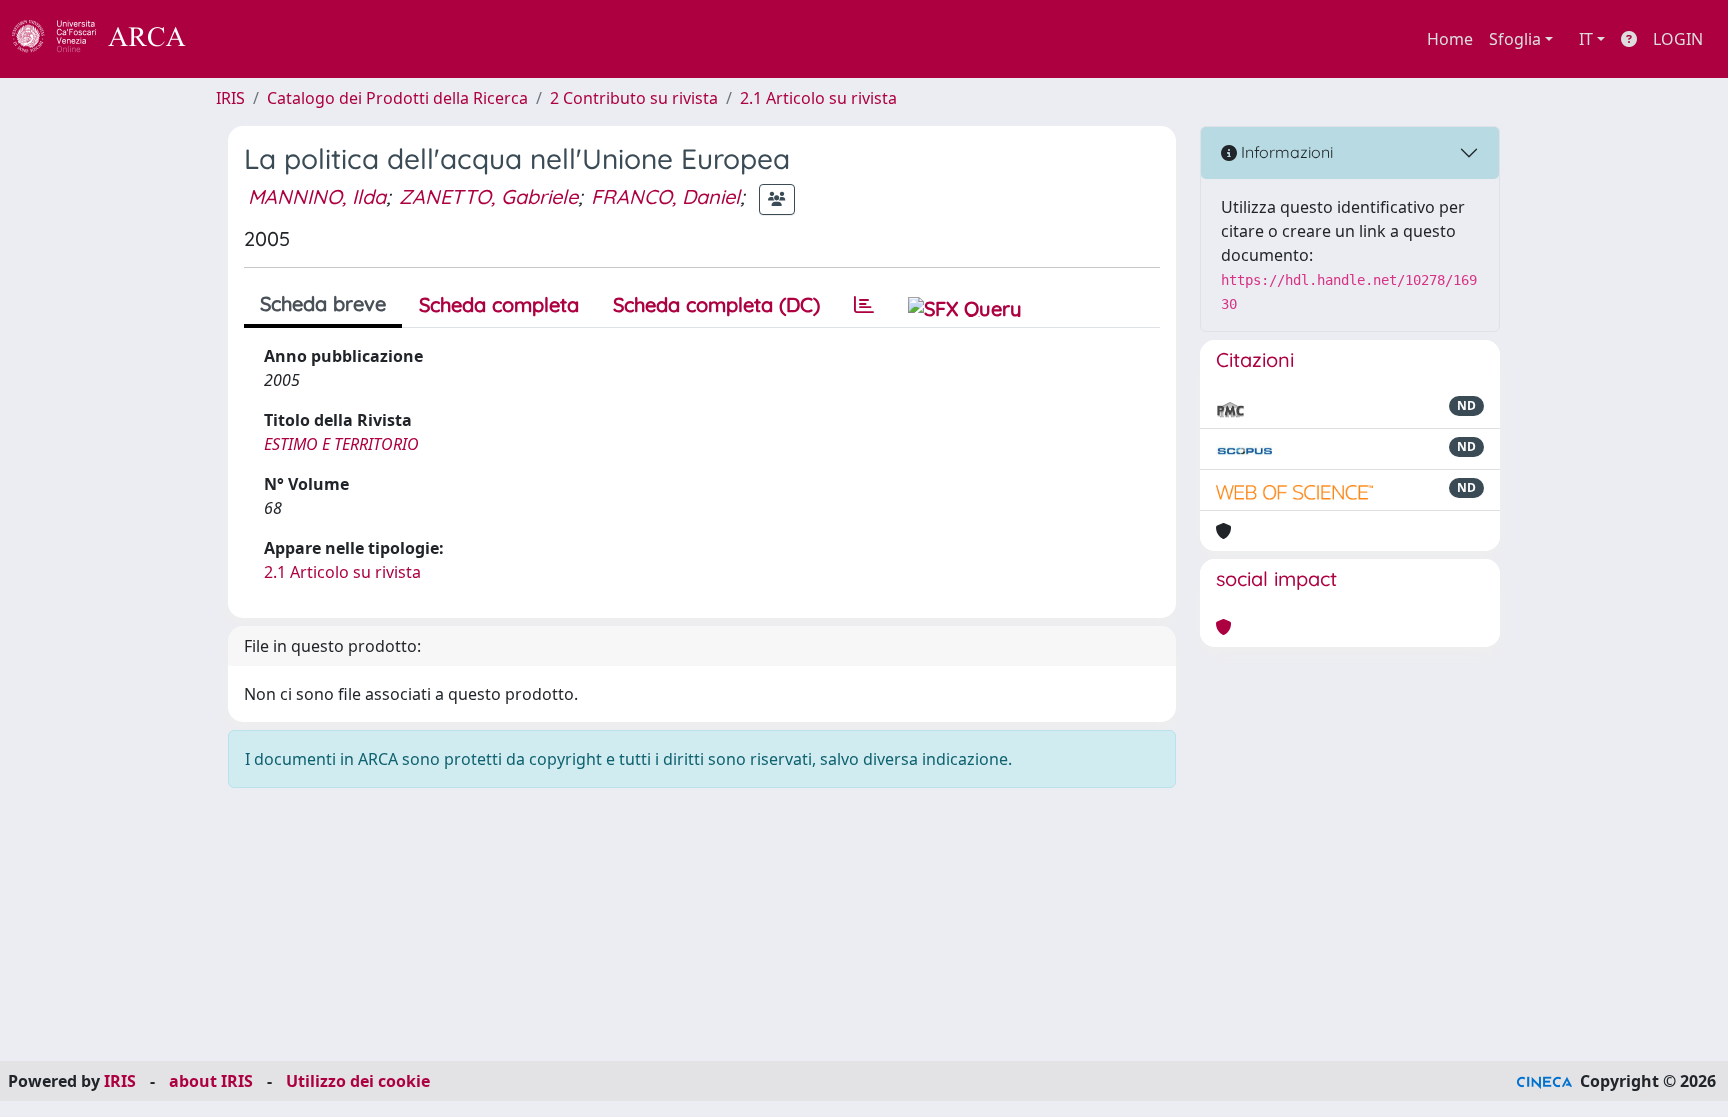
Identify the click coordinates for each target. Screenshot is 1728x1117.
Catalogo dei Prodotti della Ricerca (397, 98)
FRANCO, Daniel (665, 196)
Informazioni (1285, 152)
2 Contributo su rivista (634, 98)
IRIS (230, 98)
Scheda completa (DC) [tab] (716, 304)
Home (1450, 39)
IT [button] (1586, 39)
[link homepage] (110, 39)
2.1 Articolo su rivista (818, 98)
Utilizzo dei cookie (358, 1081)
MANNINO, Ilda (317, 196)
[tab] (864, 305)
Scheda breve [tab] (323, 303)
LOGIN (1678, 39)
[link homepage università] (240, 39)
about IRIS (211, 1081)
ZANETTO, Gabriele (488, 196)
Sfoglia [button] (1515, 39)
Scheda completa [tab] (499, 304)
